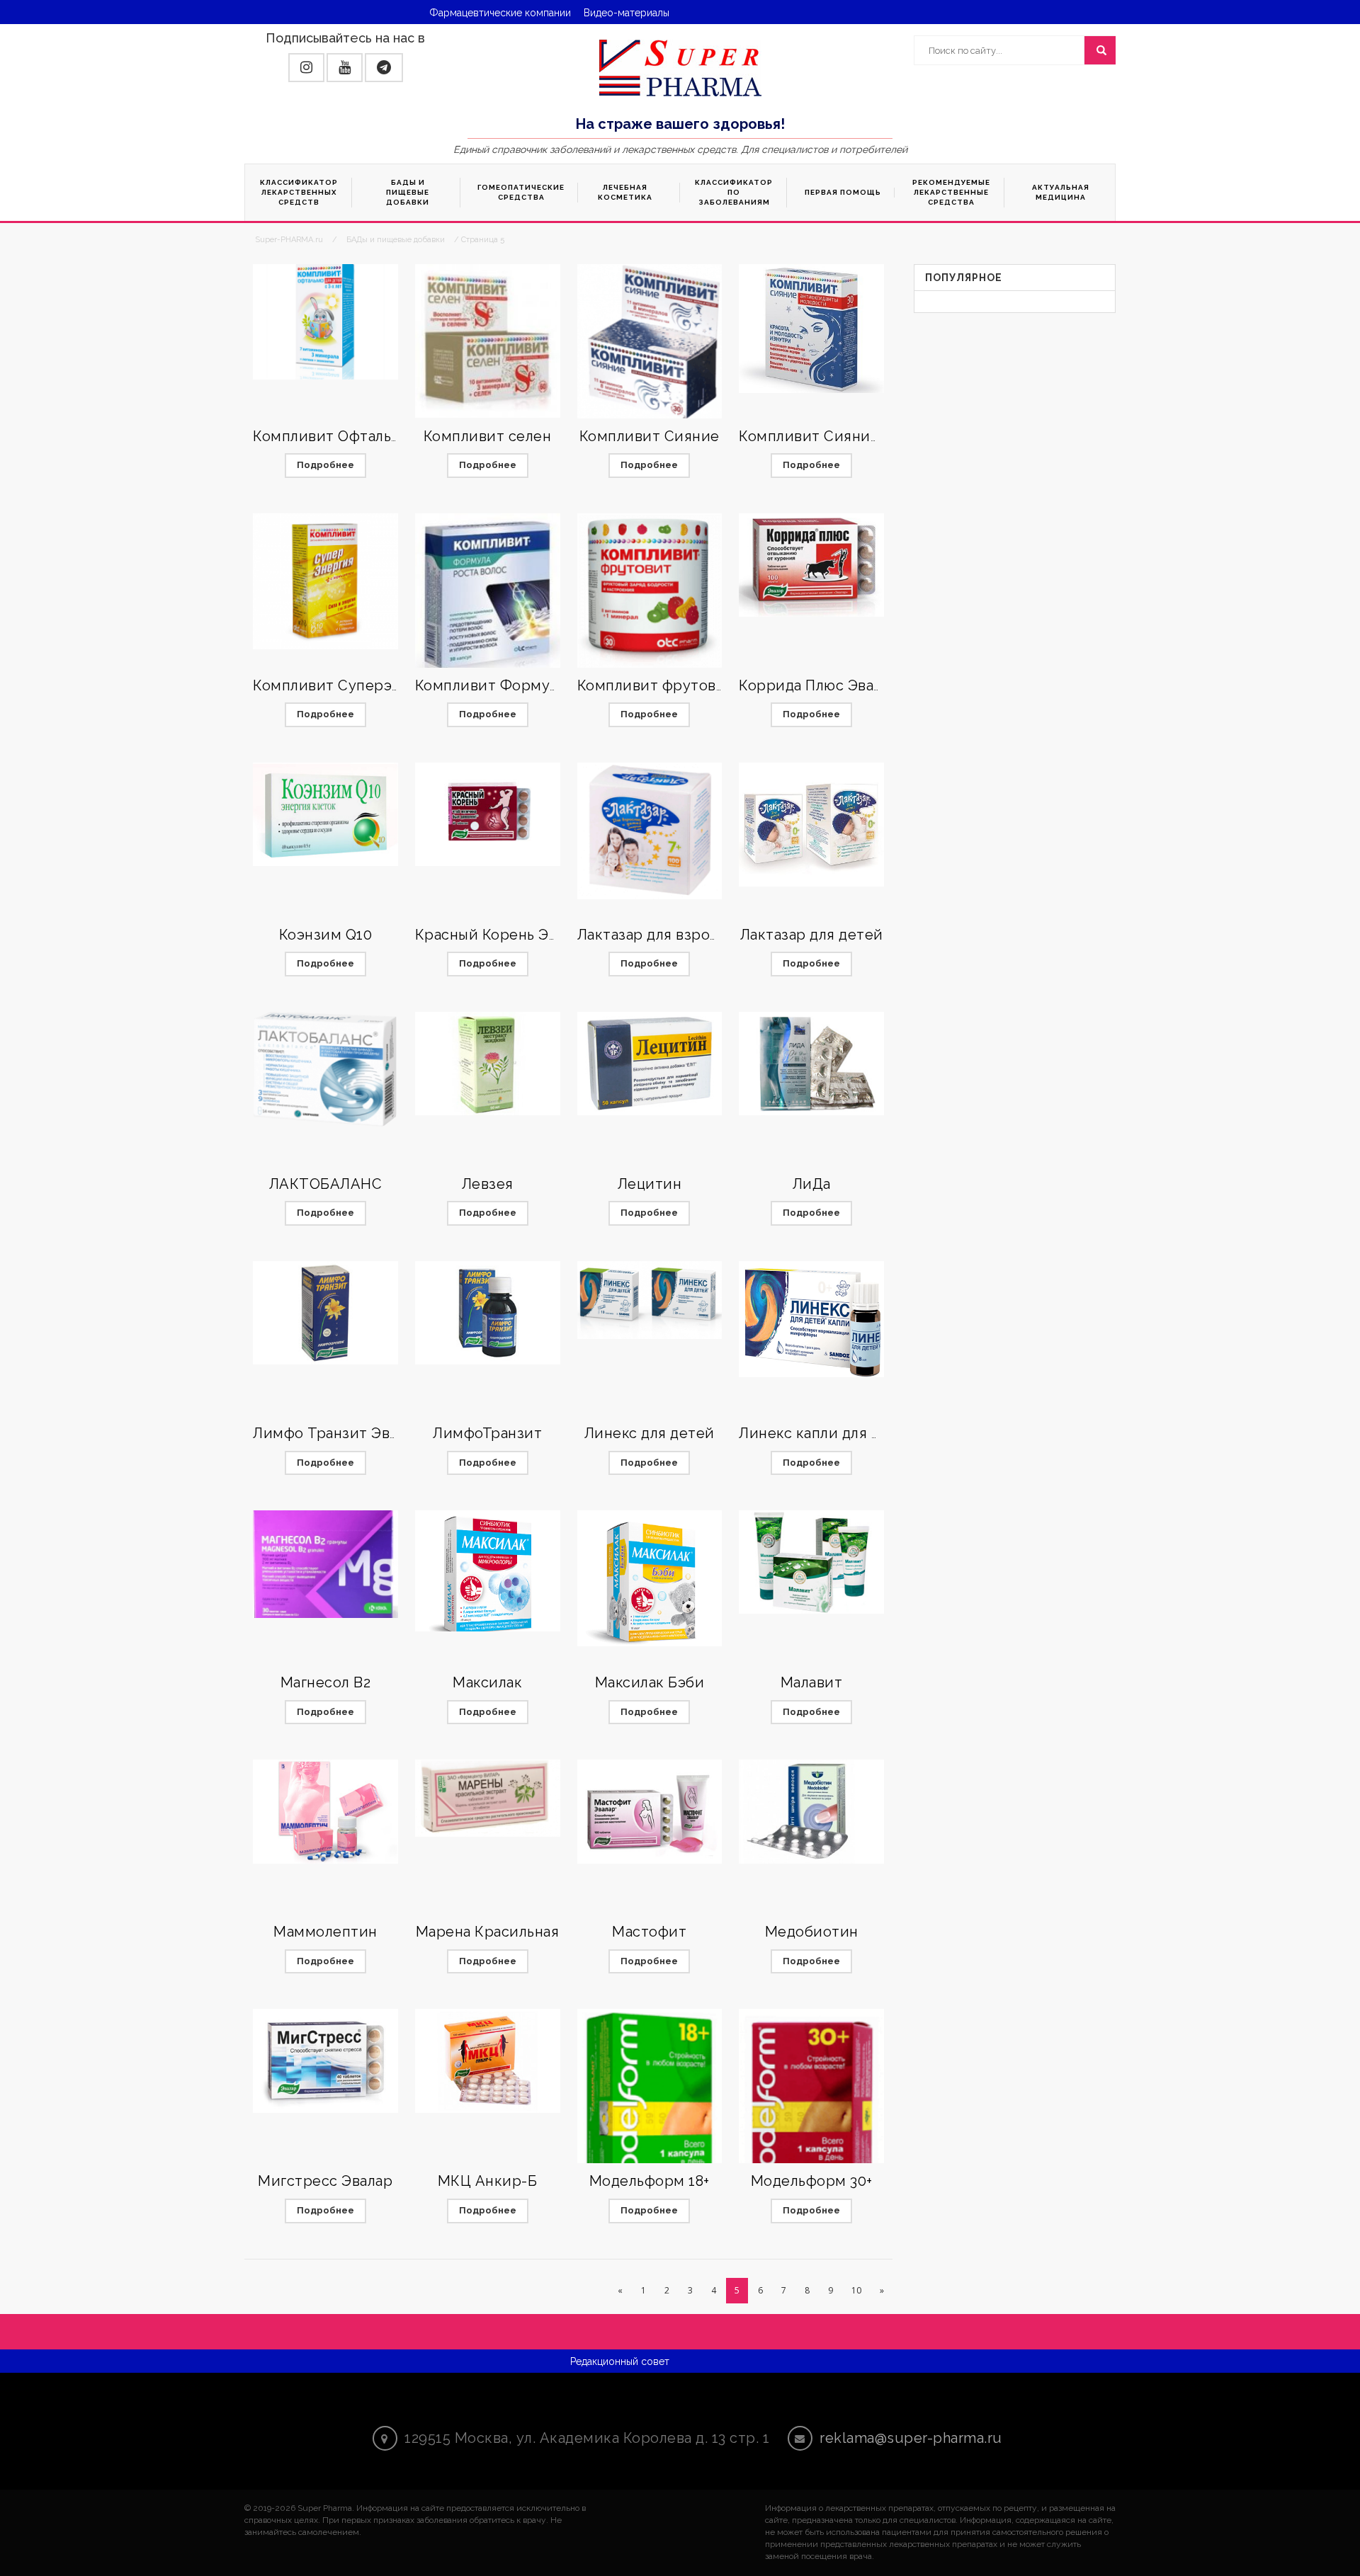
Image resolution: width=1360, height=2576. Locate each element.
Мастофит (649, 1932)
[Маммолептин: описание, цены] (325, 1811)
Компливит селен (488, 436)
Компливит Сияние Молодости (852, 436)
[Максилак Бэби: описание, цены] (650, 1578)
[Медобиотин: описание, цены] (811, 1811)
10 (856, 2290)
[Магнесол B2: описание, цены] (325, 1564)
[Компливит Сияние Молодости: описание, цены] (811, 329)
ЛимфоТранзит (487, 1433)
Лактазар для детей (812, 935)
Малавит (812, 1682)
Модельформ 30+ (812, 2181)
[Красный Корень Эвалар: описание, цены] (488, 814)
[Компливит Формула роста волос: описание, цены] (488, 595)
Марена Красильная (488, 1932)
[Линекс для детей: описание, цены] (650, 1300)
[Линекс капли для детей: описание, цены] (811, 1319)
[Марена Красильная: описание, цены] (488, 1798)
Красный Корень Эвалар (503, 935)
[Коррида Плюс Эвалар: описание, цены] (811, 565)
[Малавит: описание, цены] (811, 1562)
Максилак (487, 1682)
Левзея (488, 1184)
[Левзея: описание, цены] (488, 1064)
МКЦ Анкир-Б (488, 2181)
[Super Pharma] (680, 67)
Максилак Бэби (650, 1682)
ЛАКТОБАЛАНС (326, 1184)
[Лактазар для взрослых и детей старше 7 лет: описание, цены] (650, 831)
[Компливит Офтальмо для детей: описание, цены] (325, 322)
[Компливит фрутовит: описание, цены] (650, 592)
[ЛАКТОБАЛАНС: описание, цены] (325, 1071)
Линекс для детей (650, 1433)
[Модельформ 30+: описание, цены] (811, 2108)
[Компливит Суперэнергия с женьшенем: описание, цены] (325, 581)
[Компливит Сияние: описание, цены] (650, 342)
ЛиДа (812, 1184)
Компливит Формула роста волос (537, 685)
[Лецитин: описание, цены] (650, 1064)
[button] (306, 68)
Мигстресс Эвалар (325, 2181)
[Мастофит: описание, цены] (650, 1811)
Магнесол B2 (326, 1682)
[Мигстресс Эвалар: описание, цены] (325, 2061)
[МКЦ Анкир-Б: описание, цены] (488, 2061)
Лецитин (650, 1184)
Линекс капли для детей (827, 1433)
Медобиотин (812, 1932)
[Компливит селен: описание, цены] (488, 341)
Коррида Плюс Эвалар (819, 685)
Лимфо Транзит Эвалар (338, 1433)
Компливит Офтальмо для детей (370, 436)
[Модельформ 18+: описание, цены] (650, 2108)
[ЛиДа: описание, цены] (811, 1064)
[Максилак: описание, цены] (488, 1571)
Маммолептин (325, 1932)
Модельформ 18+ (650, 2181)
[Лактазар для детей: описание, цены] (811, 825)
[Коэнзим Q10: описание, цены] (325, 814)
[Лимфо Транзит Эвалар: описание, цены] (325, 1313)
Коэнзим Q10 (326, 935)
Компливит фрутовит (656, 685)
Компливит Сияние (650, 436)
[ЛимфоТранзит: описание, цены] (488, 1313)
